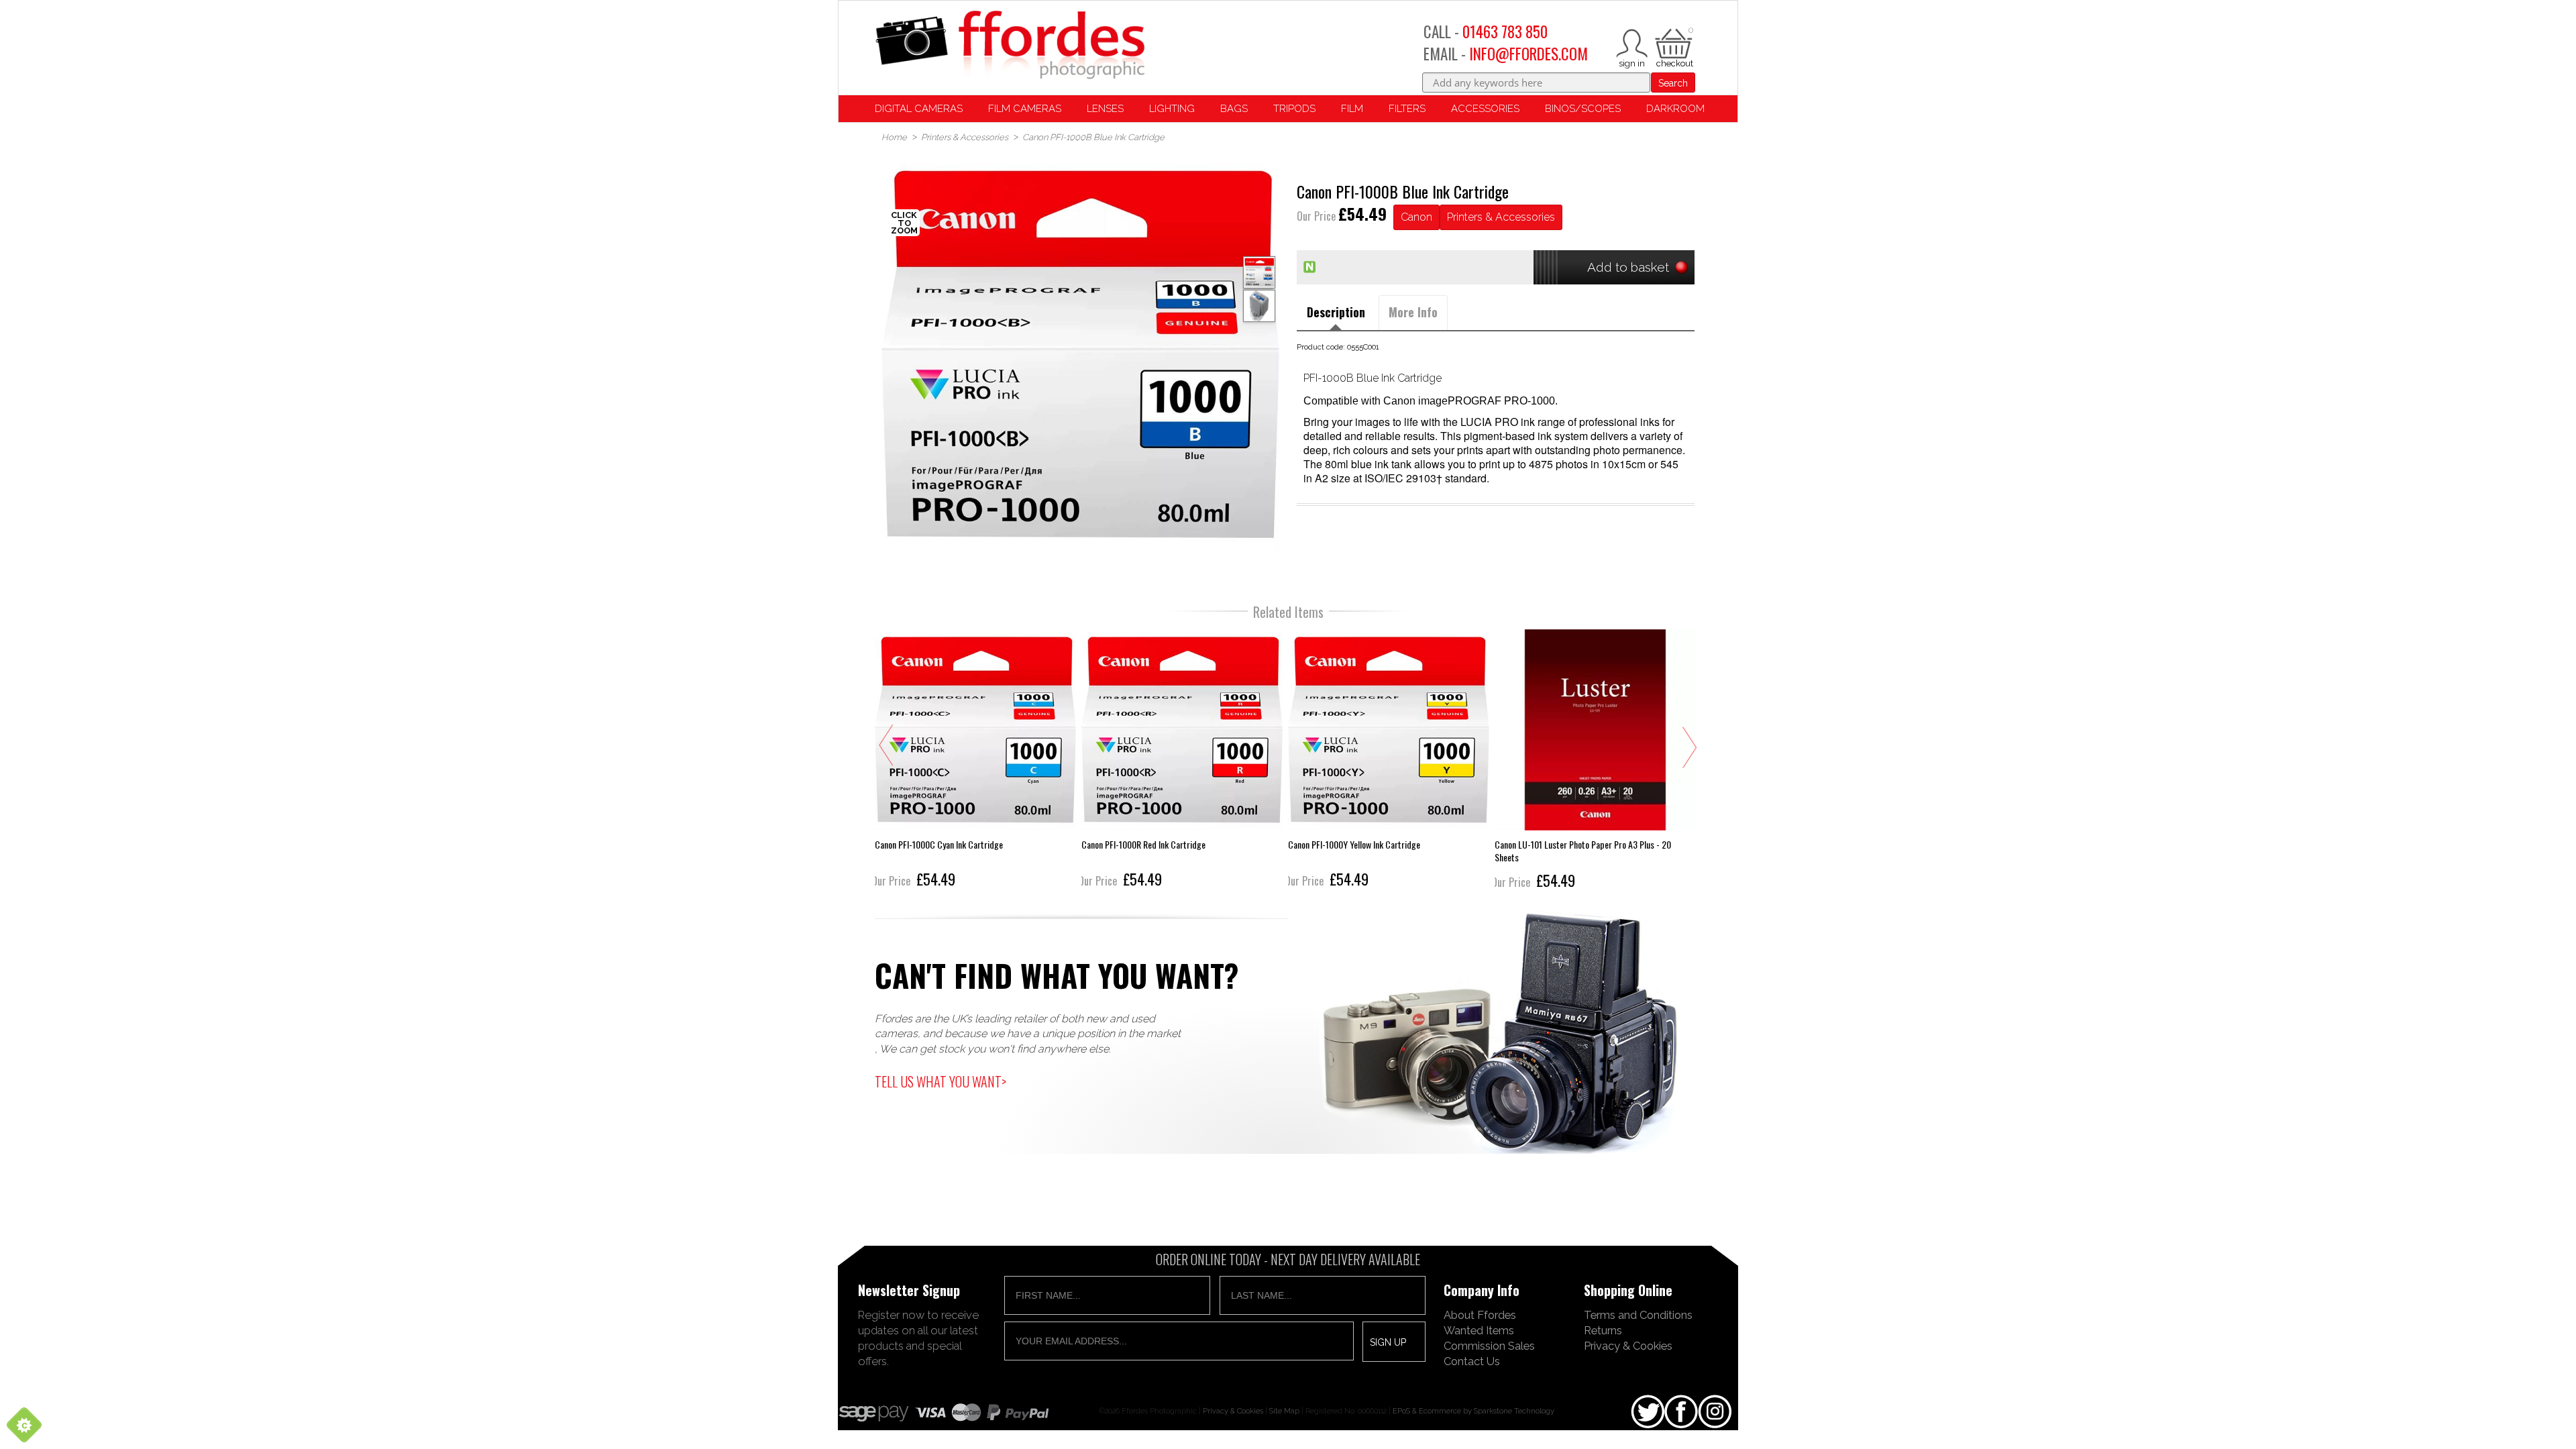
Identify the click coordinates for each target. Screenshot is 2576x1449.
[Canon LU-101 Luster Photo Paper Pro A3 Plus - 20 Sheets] (1595, 761)
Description (1336, 312)
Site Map (1284, 1411)
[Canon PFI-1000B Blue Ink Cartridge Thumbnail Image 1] (1259, 306)
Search (1673, 83)
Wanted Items (1479, 1330)
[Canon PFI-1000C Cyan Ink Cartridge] (975, 760)
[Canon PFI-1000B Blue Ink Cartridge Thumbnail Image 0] (1080, 355)
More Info (1413, 312)
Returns (1603, 1330)
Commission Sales (1489, 1346)
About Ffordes (1480, 1315)
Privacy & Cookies (1628, 1346)
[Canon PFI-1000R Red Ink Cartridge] (1182, 760)
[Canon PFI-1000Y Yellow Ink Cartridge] (1389, 760)
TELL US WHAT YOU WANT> (941, 1081)
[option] (1080, 355)
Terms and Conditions (1638, 1315)
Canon (1416, 217)
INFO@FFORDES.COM (1528, 54)
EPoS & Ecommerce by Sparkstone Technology (1473, 1411)
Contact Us (1472, 1361)
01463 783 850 (1505, 32)
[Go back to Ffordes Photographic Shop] (1010, 46)
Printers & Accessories (1501, 217)
